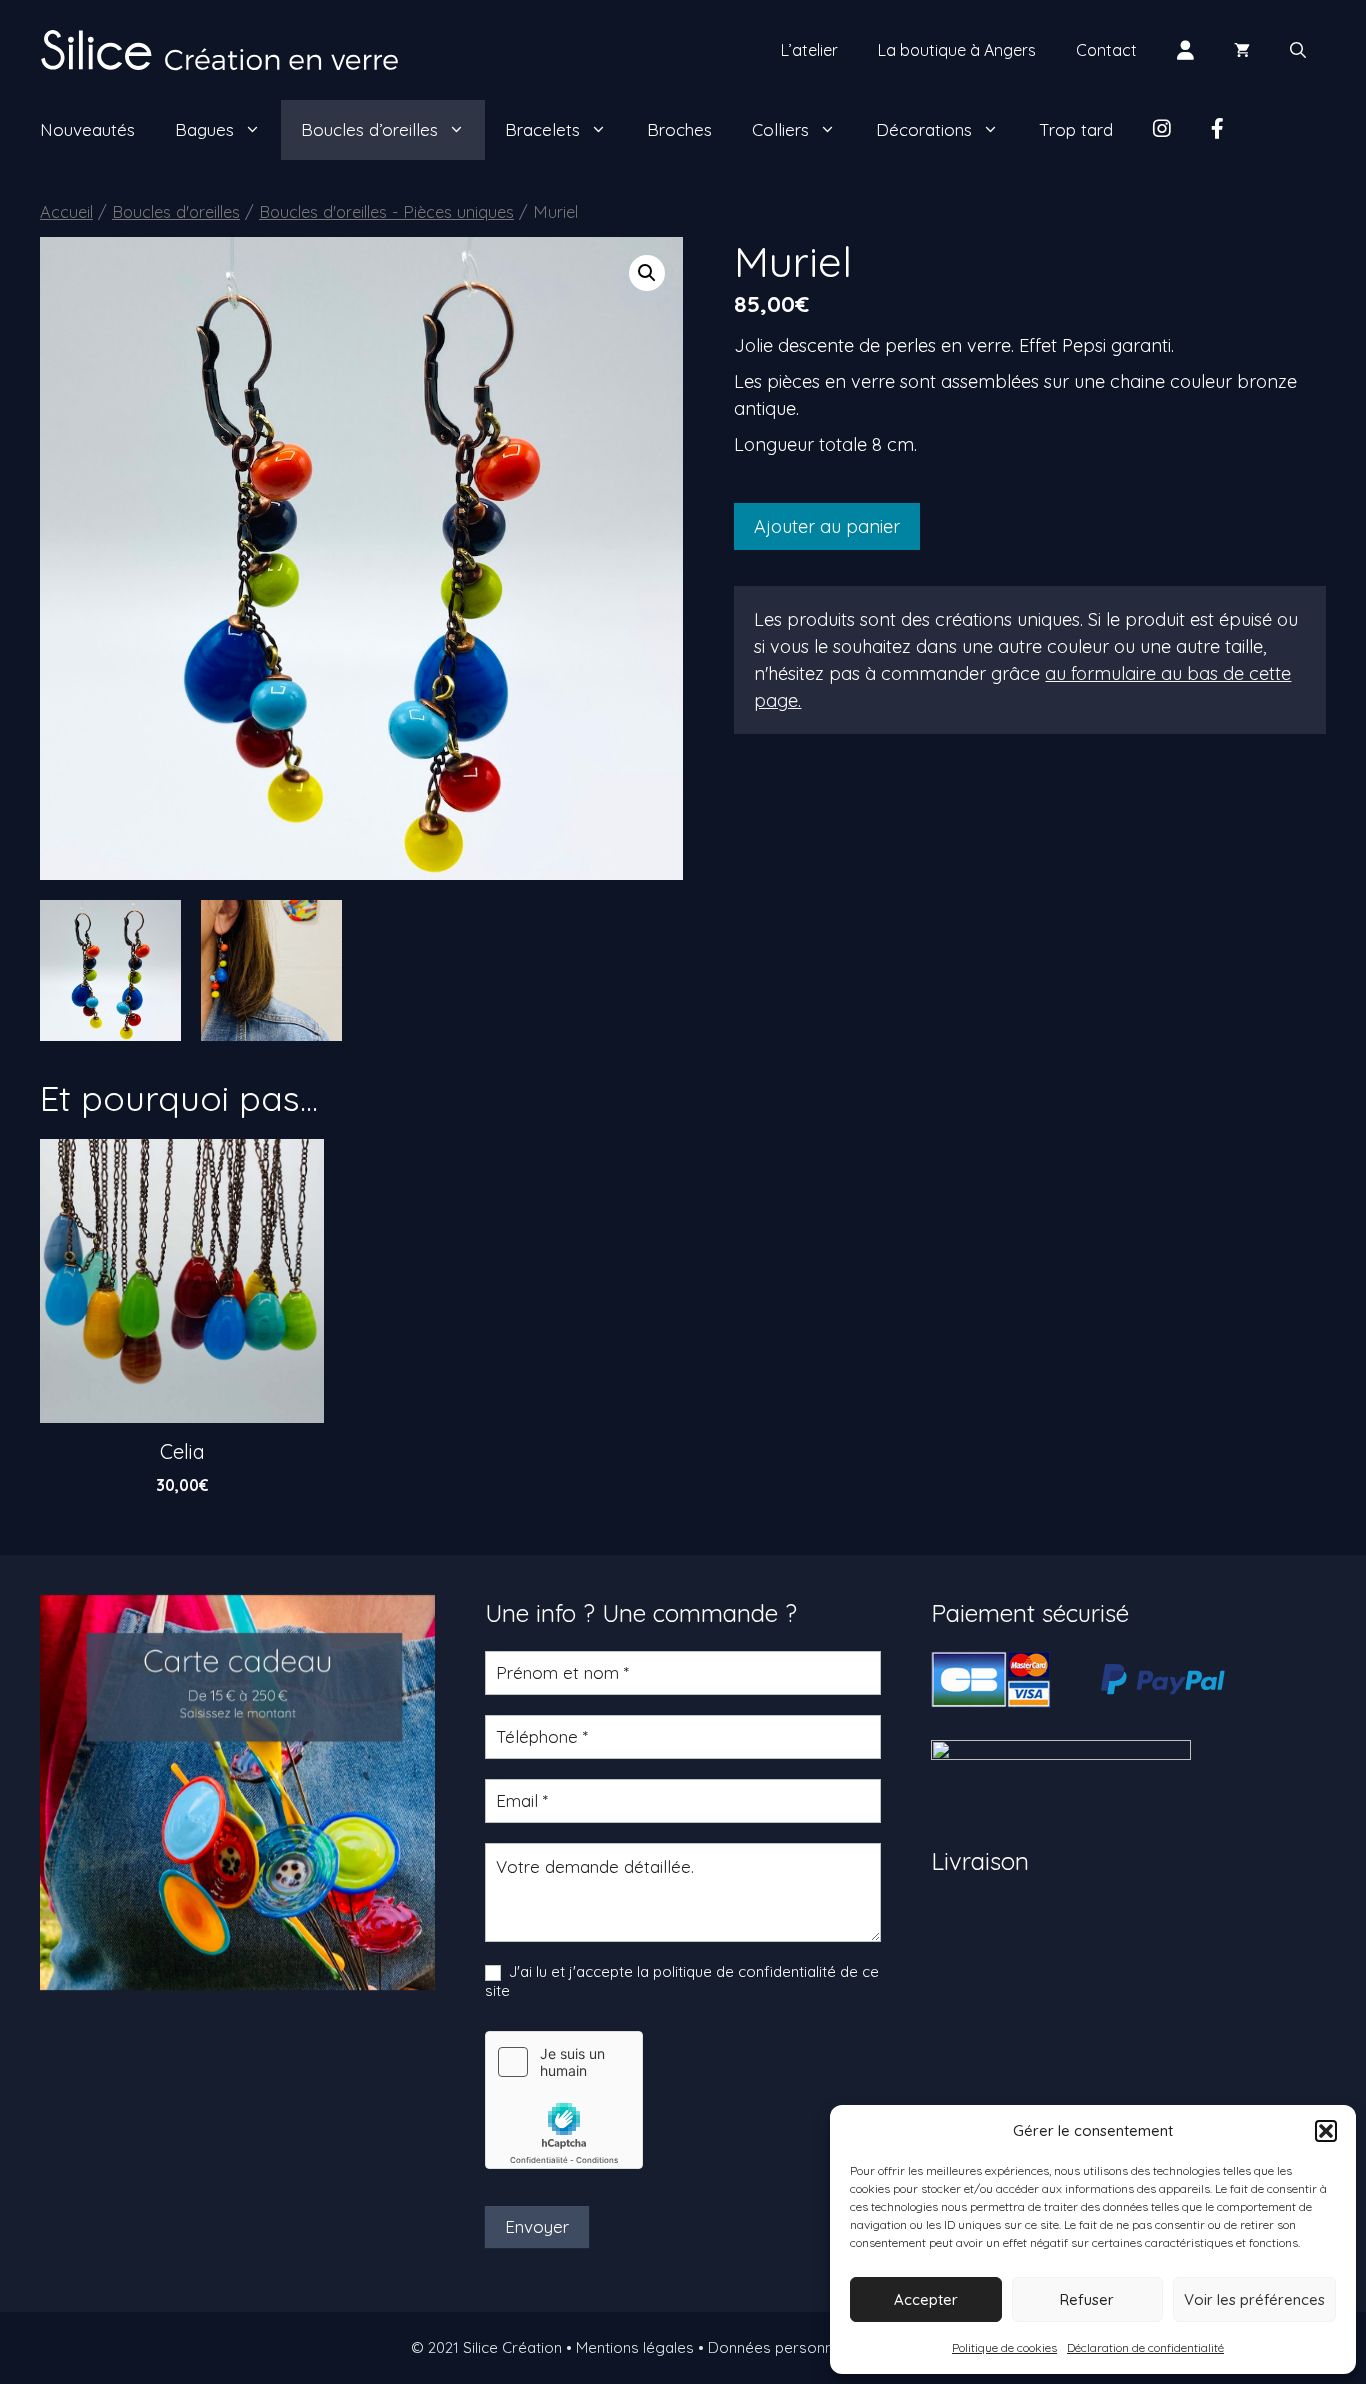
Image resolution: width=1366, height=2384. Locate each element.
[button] (1326, 2131)
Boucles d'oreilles (176, 211)
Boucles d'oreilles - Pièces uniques (386, 211)
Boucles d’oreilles (369, 129)
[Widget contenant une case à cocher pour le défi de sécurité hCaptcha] (564, 2100)
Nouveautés (87, 129)
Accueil (66, 211)
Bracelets (542, 129)
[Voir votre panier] (1242, 50)
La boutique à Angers (957, 50)
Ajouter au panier (827, 526)
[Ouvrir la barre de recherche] (1298, 50)
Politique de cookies (1004, 2347)
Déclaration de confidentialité (1145, 2347)
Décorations (924, 129)
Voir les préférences (1254, 2299)
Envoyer (537, 2226)
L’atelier (809, 50)
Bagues (204, 129)
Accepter (926, 2299)
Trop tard (1076, 129)
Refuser (1087, 2299)
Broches (679, 129)
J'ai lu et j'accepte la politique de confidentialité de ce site (682, 1981)
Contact (1106, 50)
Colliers (780, 129)
